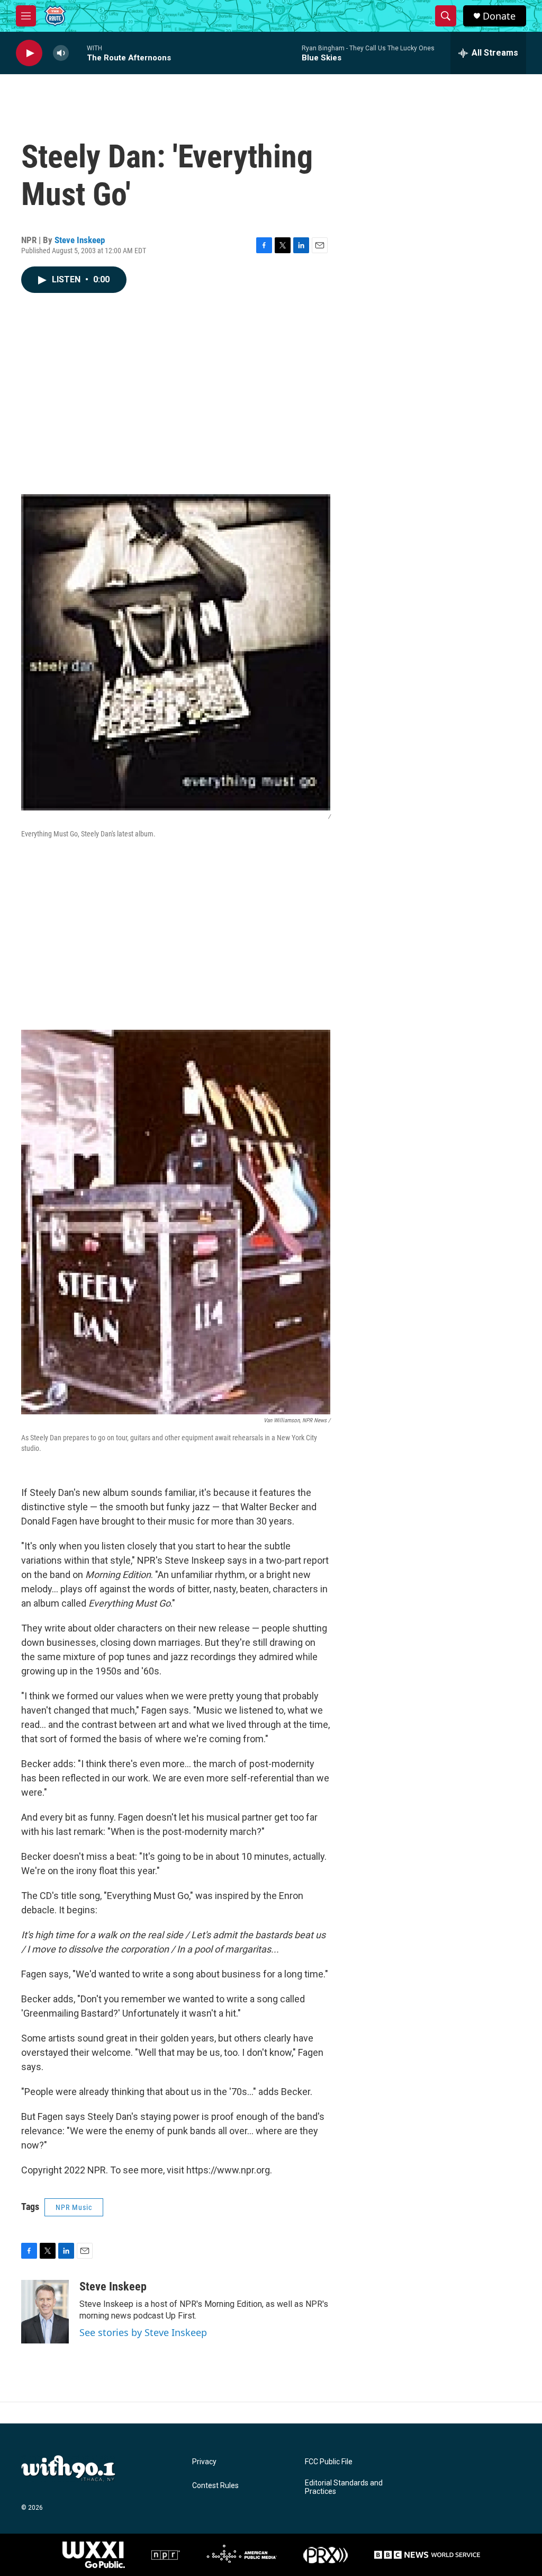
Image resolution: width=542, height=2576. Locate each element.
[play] (29, 53)
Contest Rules (215, 2486)
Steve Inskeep (80, 240)
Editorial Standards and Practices (344, 2487)
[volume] (61, 53)
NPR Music (74, 2207)
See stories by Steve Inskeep (143, 2332)
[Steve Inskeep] (45, 2312)
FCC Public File (329, 2462)
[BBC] (427, 2555)
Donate (499, 16)
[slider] (78, 53)
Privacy (204, 2462)
